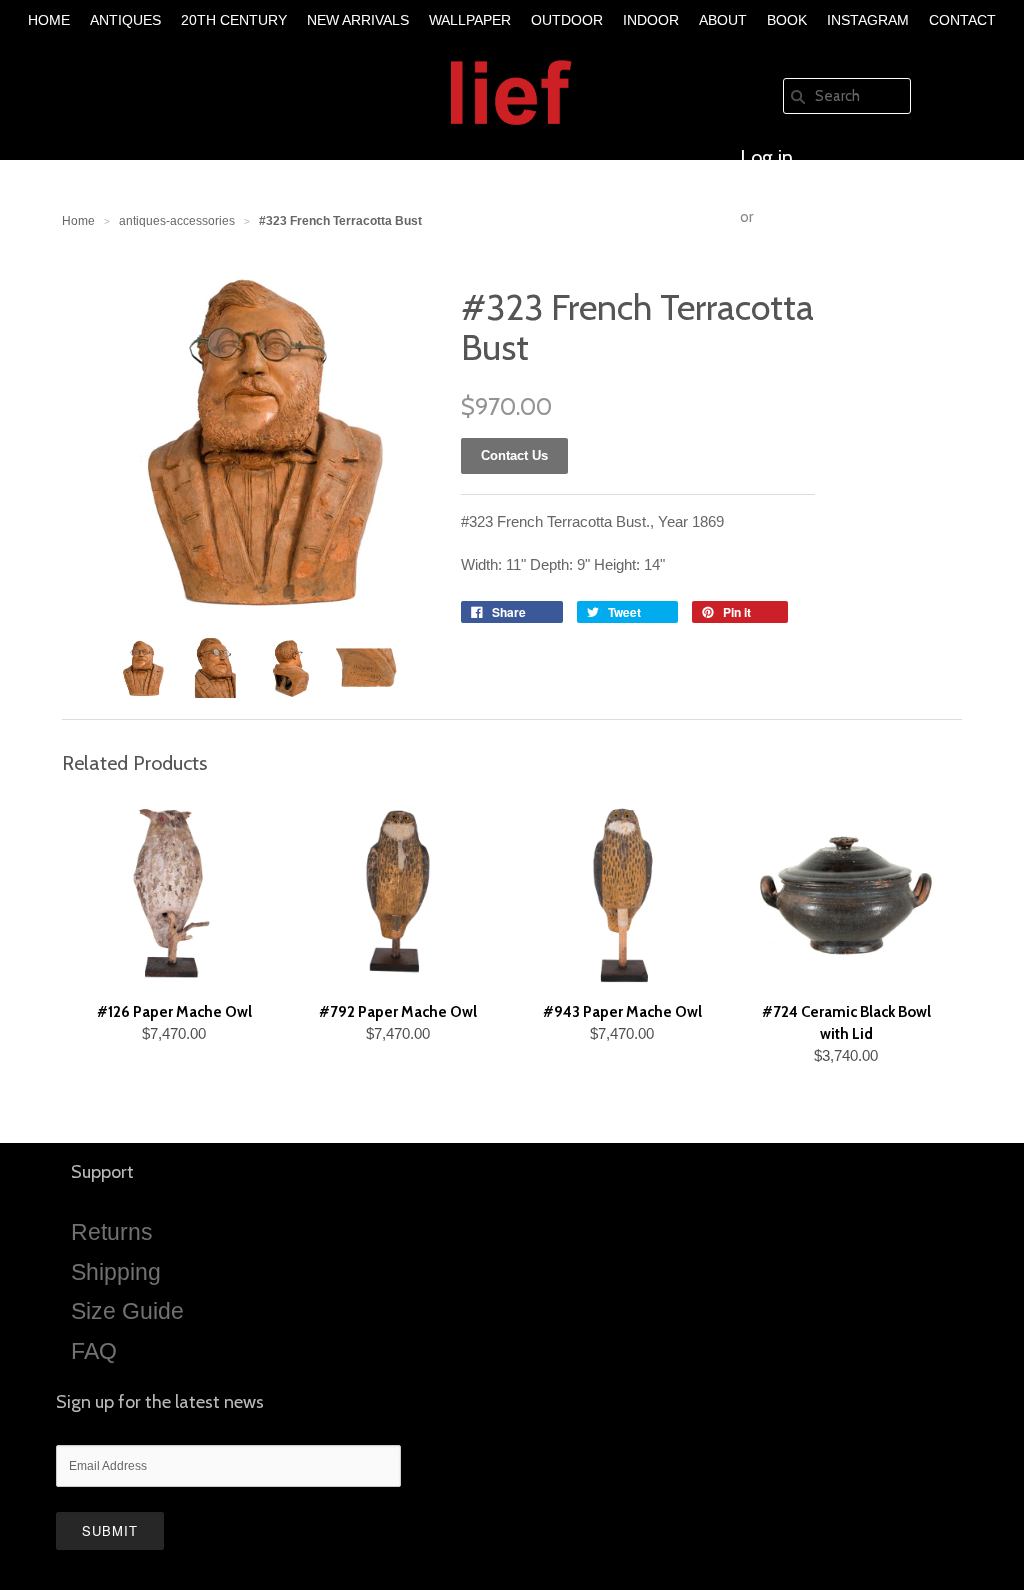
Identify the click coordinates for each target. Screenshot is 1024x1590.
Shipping (116, 1272)
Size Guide (127, 1311)
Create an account (818, 277)
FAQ (94, 1351)
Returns (112, 1232)
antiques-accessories (177, 221)
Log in (766, 157)
